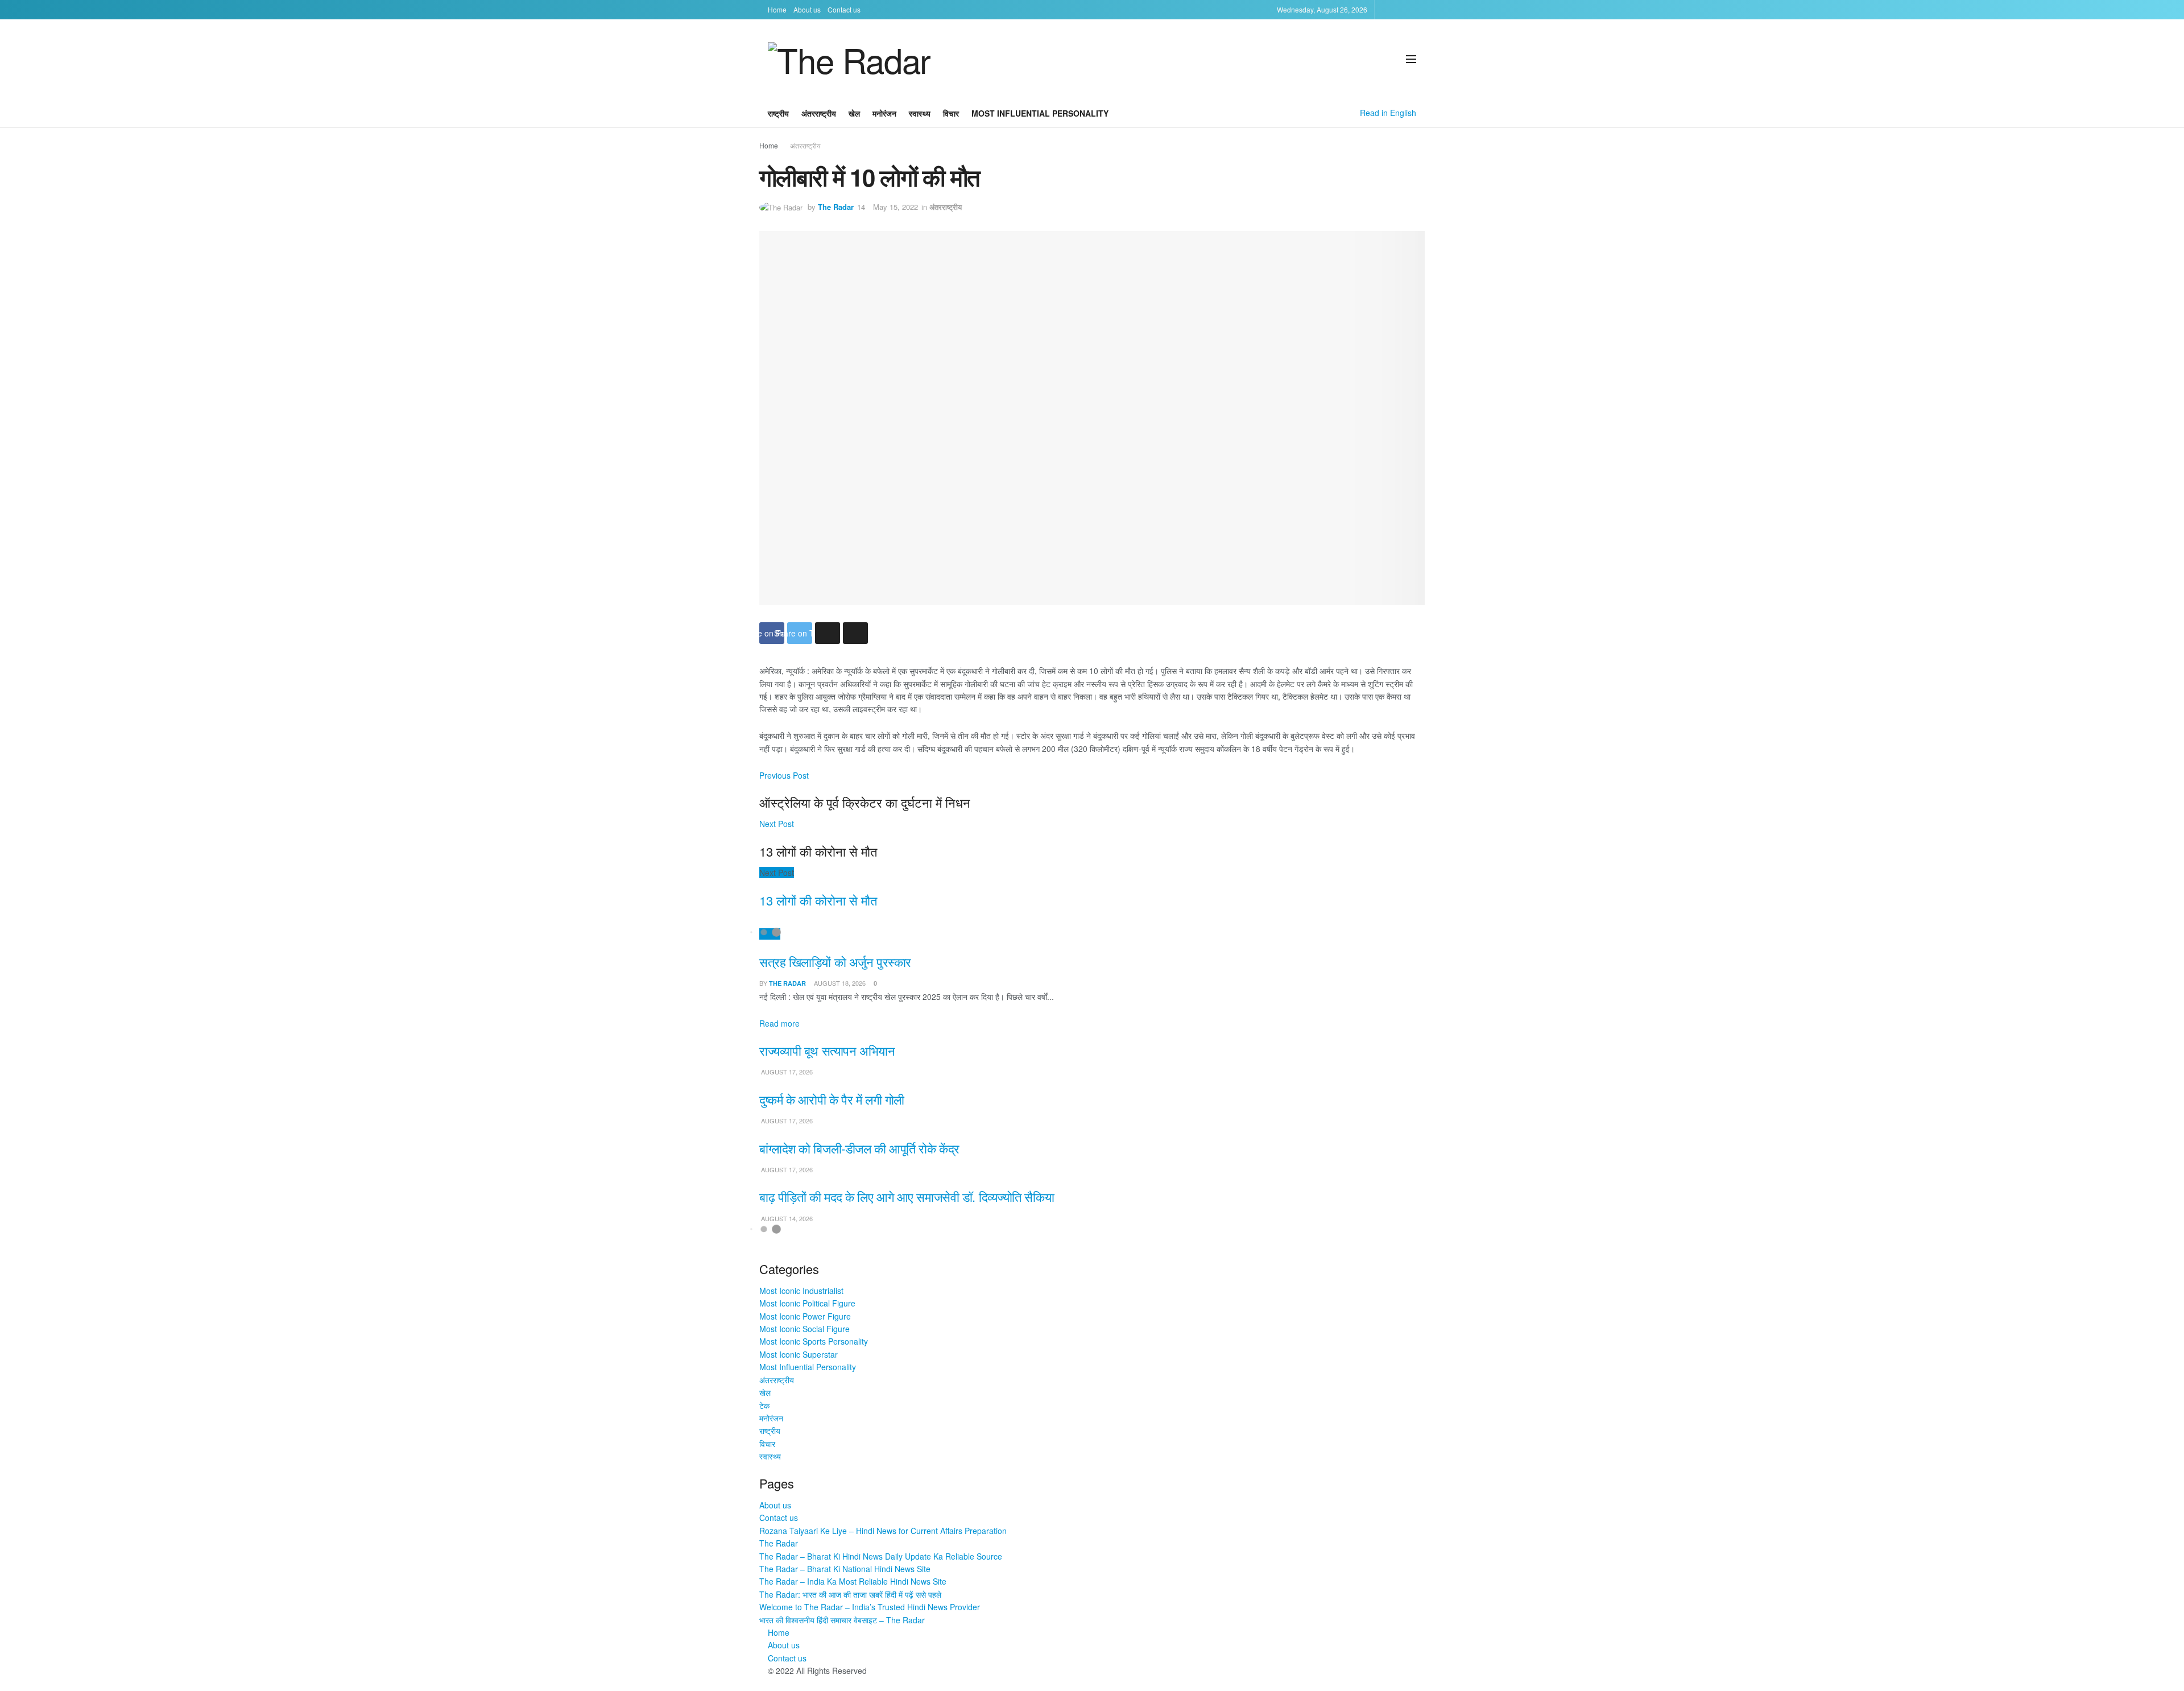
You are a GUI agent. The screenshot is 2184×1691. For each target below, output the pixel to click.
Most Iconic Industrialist (801, 1291)
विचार (951, 113)
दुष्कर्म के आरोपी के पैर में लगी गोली (832, 1099)
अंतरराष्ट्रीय (819, 113)
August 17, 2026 (786, 1072)
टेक (764, 1405)
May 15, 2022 (895, 207)
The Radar (836, 207)
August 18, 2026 (839, 983)
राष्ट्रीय (778, 113)
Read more (779, 1023)
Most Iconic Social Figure (804, 1329)
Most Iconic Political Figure (807, 1303)
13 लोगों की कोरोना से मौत (818, 900)
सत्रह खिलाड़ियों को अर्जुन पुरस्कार (835, 962)
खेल (854, 113)
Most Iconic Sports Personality (814, 1341)
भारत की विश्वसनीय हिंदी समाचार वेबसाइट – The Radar (842, 1620)
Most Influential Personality (1040, 113)
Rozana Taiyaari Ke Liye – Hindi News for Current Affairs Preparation (883, 1531)
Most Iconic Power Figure (805, 1316)
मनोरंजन (884, 113)
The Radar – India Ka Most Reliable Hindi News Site (853, 1581)
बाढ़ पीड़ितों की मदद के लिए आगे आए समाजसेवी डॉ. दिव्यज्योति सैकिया (907, 1196)
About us (807, 9)
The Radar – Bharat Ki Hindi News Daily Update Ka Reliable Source (881, 1556)
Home (777, 9)
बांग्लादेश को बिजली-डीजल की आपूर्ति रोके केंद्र (859, 1148)
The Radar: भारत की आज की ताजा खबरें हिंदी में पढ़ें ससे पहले (850, 1594)
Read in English (1388, 113)
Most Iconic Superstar (799, 1354)
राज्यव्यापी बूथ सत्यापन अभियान (827, 1050)
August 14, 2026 (786, 1218)
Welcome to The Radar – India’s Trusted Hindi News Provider (870, 1607)
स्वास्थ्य (920, 113)
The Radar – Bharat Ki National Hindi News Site (845, 1569)
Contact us (844, 9)
